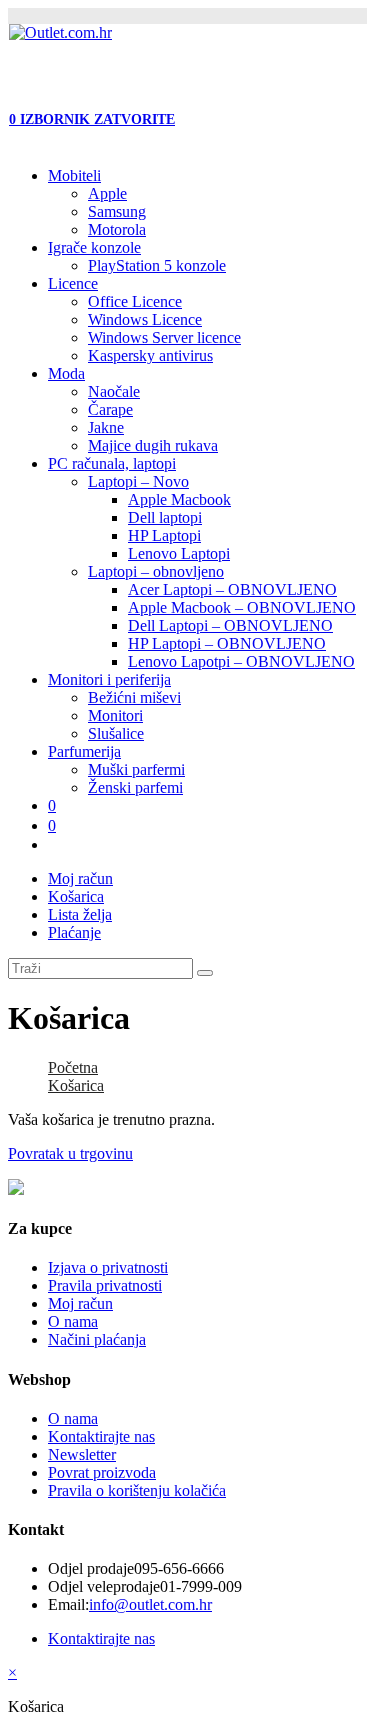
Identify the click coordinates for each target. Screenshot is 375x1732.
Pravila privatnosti (105, 1285)
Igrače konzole (94, 247)
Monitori (115, 715)
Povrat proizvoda (102, 1472)
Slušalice (116, 733)
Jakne (106, 427)
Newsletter (82, 1454)
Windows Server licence (164, 337)
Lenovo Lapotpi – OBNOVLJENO (241, 661)
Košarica (76, 896)
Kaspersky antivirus (150, 355)
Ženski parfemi (135, 787)
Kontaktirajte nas (101, 1436)
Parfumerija (84, 751)
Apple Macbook (179, 499)
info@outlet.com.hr (150, 1604)
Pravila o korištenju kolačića (137, 1490)
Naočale (114, 391)
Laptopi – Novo (138, 481)
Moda (66, 373)
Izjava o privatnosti (108, 1267)
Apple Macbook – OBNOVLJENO (242, 607)
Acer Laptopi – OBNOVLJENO (232, 589)
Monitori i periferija (109, 679)
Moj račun (80, 878)
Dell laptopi (165, 517)
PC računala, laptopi (112, 463)
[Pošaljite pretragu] (205, 973)
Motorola (117, 229)
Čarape (110, 409)
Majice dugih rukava (153, 445)
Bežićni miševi (134, 697)
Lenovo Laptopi (179, 553)
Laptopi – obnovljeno (156, 571)
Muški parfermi (136, 769)
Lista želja (80, 914)
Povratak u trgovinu (70, 1153)
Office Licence (135, 301)
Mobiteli (74, 175)
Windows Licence (145, 319)
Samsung (117, 211)
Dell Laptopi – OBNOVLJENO (230, 625)
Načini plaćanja (97, 1339)
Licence (73, 283)
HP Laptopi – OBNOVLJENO (227, 643)
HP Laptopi (164, 535)
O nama (73, 1321)
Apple (107, 193)
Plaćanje (74, 932)
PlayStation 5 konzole (157, 265)
